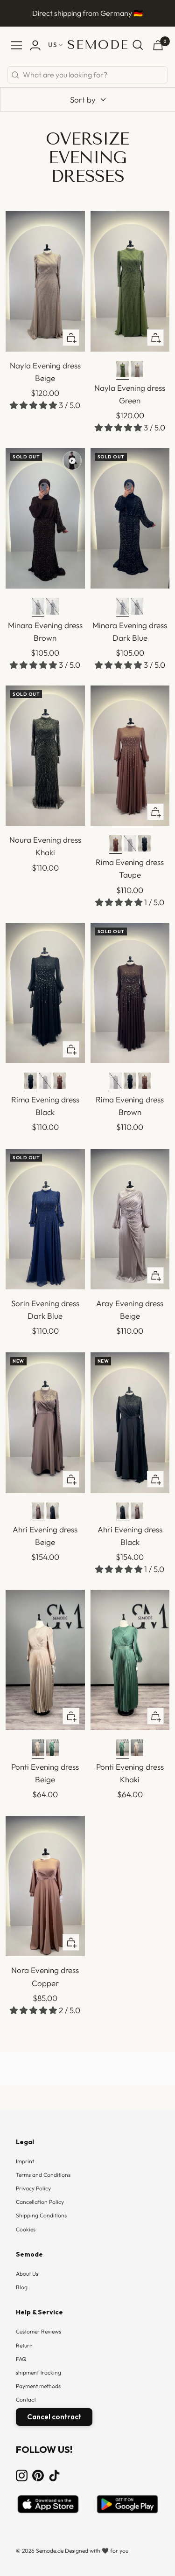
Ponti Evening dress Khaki (130, 1773)
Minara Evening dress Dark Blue (130, 631)
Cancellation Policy (40, 2202)
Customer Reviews (38, 2331)
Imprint (25, 2161)
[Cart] (158, 45)
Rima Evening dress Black (45, 1106)
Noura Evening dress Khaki (45, 846)
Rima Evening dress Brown (130, 1106)
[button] (34, 405)
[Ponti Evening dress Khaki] (52, 1749)
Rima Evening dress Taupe (130, 868)
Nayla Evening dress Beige (45, 372)
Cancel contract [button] (54, 2417)
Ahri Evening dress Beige (45, 1536)
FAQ (21, 2359)
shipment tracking (38, 2372)
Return (24, 2345)
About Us (27, 2274)
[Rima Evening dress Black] (144, 845)
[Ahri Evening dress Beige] (38, 1512)
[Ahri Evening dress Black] (52, 1512)
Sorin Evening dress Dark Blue (45, 1309)
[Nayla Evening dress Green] (122, 370)
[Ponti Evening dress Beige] (38, 1749)
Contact (26, 2399)
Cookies (26, 2229)
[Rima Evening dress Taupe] (115, 845)
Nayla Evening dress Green (130, 394)
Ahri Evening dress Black (130, 1536)
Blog (22, 2287)
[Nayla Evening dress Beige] (137, 370)
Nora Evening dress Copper (45, 1976)
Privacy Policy (33, 2188)
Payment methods (38, 2386)
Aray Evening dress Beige (130, 1309)
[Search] (138, 45)
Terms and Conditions (43, 2175)
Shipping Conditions (41, 2215)
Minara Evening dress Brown (45, 631)
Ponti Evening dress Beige (45, 1773)
